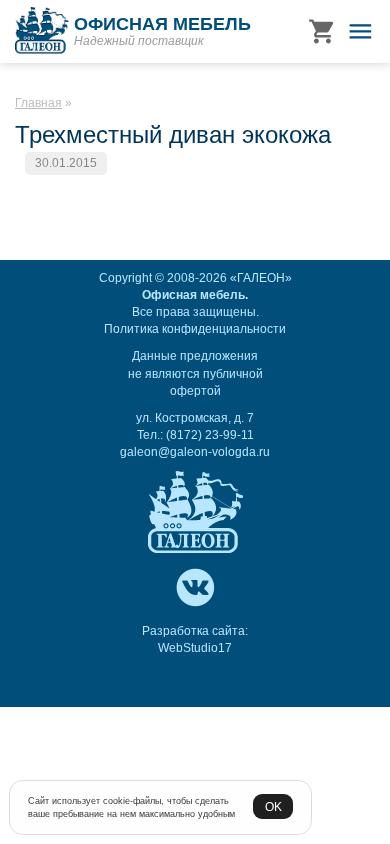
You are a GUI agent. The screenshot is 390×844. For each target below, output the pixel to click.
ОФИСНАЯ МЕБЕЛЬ (162, 24)
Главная (38, 103)
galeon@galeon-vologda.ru (195, 452)
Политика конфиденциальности (195, 329)
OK (273, 806)
